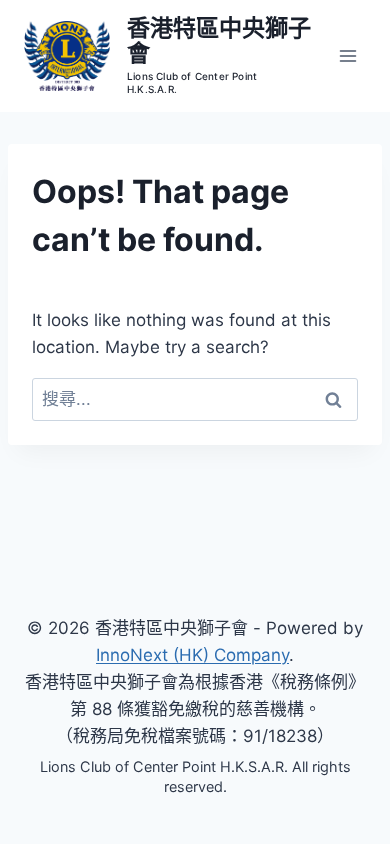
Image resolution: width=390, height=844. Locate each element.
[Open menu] (347, 55)
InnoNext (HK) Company (192, 655)
